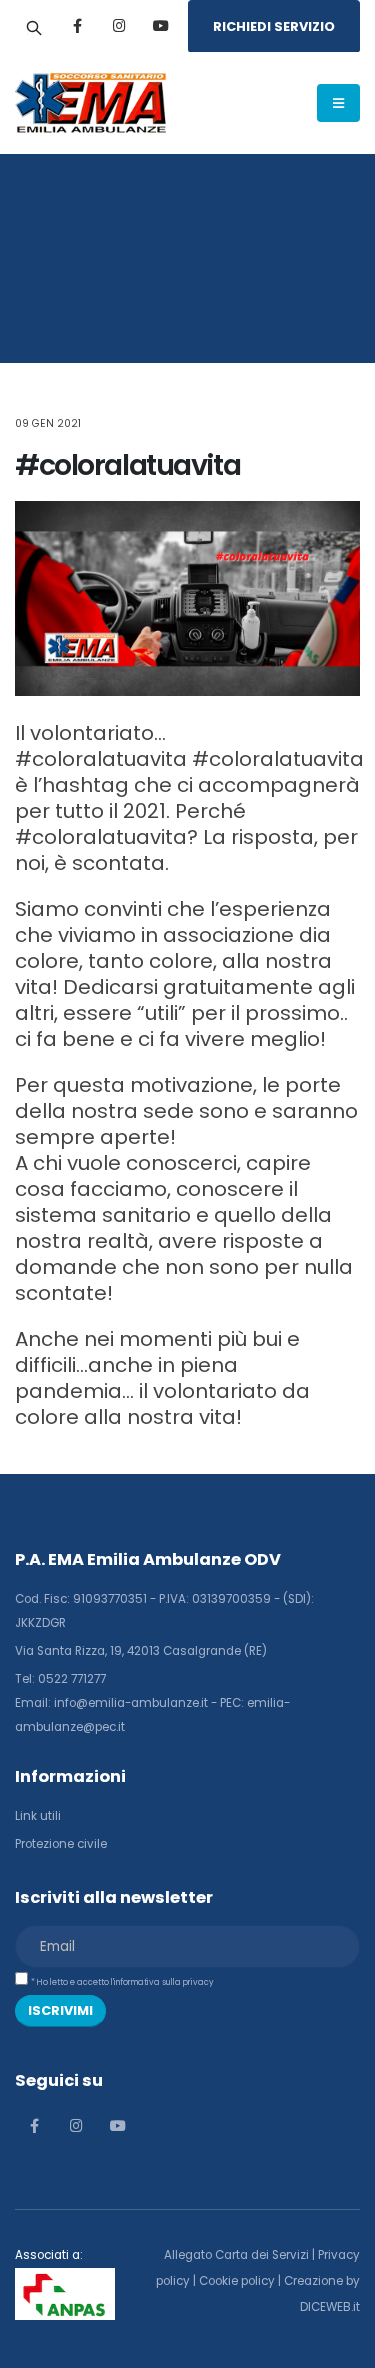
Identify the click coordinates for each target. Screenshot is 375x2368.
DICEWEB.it (330, 2307)
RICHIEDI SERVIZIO (274, 26)
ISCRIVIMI (60, 2010)
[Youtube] (161, 26)
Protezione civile (61, 1844)
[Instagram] (119, 26)
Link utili (38, 1816)
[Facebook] (77, 26)
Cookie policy (237, 2281)
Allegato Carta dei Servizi (236, 2255)
